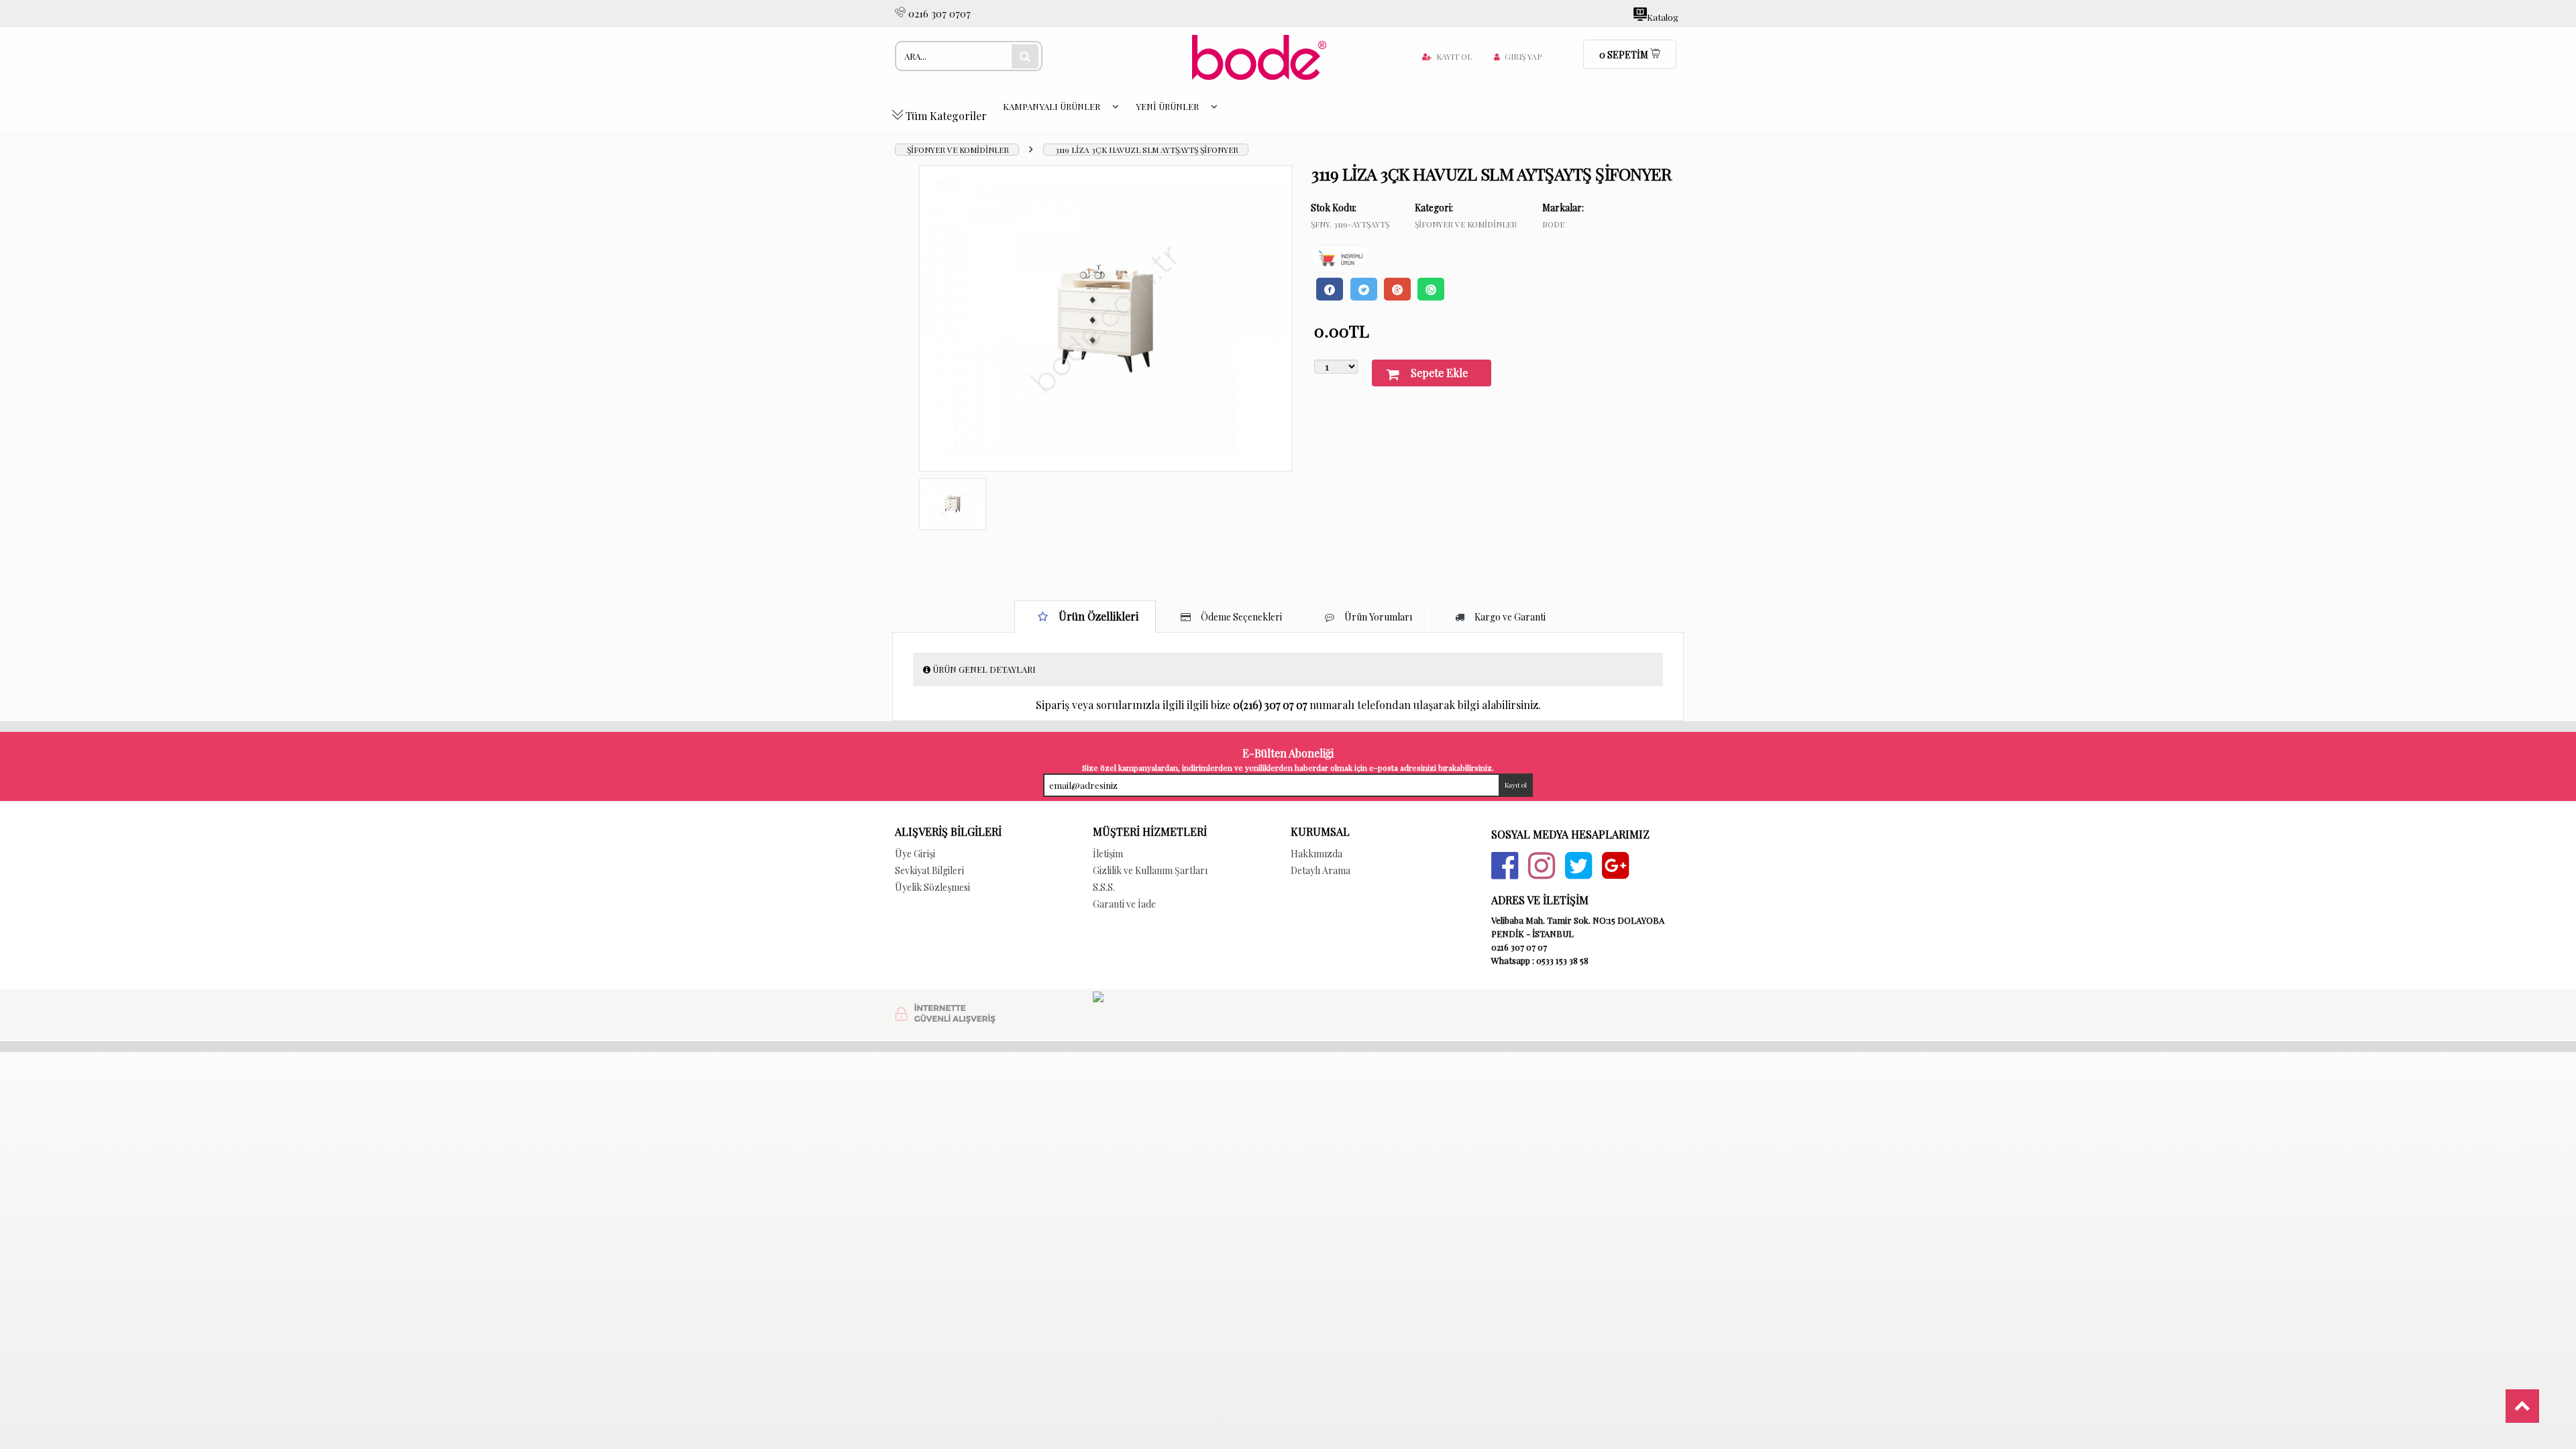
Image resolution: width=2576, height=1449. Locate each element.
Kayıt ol (1454, 56)
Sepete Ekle (1439, 373)
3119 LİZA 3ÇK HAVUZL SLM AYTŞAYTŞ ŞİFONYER (1147, 150)
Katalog (1663, 16)
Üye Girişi (915, 854)
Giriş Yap (1523, 56)
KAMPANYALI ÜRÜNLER (1053, 106)
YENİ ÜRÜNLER (1168, 106)
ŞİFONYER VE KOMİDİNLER (958, 150)
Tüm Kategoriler (945, 116)
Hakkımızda (1317, 854)
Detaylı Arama (1321, 870)
